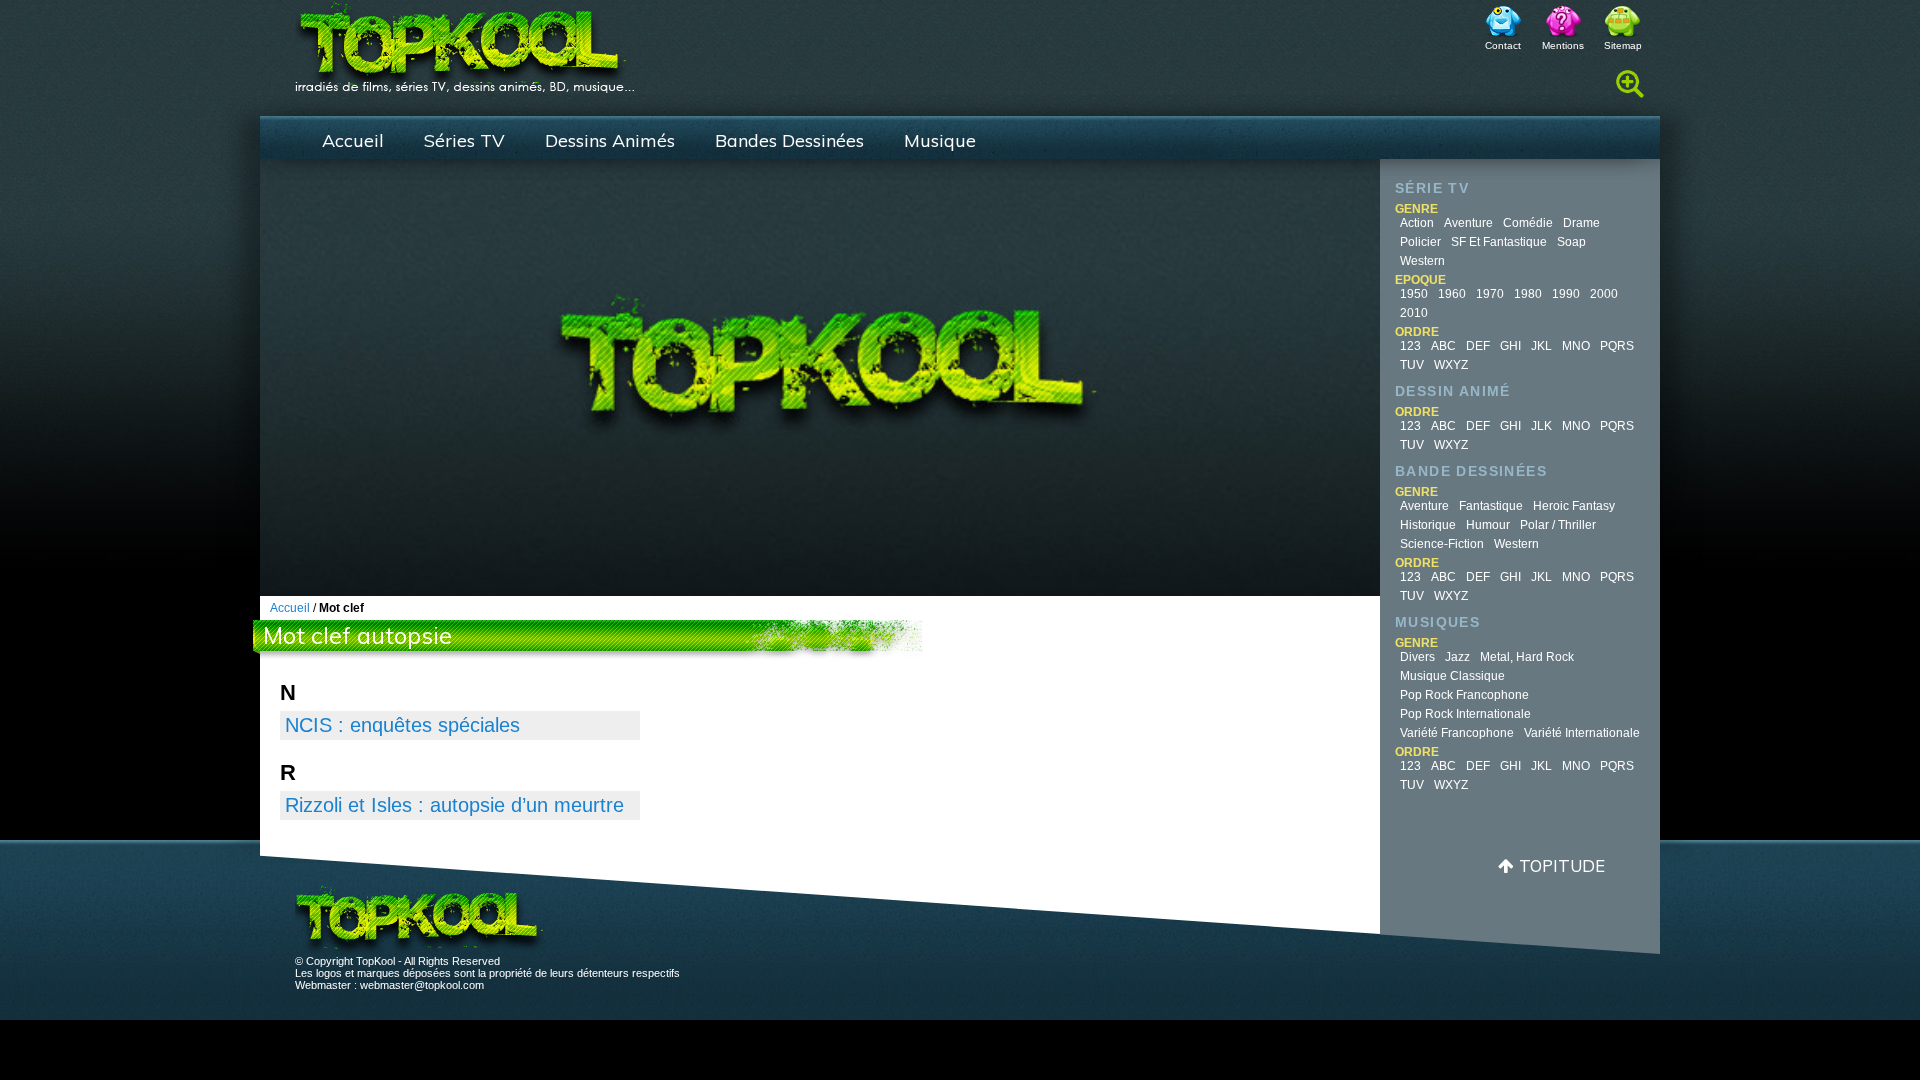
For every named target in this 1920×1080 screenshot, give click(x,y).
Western (1422, 261)
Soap (1571, 242)
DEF (1478, 346)
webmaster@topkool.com (422, 985)
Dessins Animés (610, 140)
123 (1410, 346)
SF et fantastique (1499, 242)
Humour (1488, 525)
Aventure (1468, 223)
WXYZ (1451, 365)
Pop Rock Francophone (1464, 695)
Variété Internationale (1582, 733)
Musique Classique (1452, 676)
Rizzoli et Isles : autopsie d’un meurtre (454, 805)
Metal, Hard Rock (1527, 657)
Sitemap (1623, 45)
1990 (1566, 294)
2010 (1414, 313)
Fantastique (1491, 506)
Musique (940, 140)
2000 (1604, 294)
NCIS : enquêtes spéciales (402, 725)
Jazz (1457, 657)
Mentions (1563, 45)
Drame (1581, 223)
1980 (1528, 294)
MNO (1576, 346)
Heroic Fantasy (1574, 506)
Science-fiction (1442, 544)
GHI (1510, 346)
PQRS (1617, 346)
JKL (1541, 346)
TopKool (465, 41)
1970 (1490, 294)
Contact (1503, 45)
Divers (1417, 657)
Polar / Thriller (1558, 525)
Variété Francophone (1457, 733)
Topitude (1562, 865)
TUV (1412, 365)
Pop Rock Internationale (1465, 714)
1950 (1414, 294)
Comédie (1528, 223)
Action (1417, 223)
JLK (1541, 426)
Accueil (353, 140)
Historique (1428, 525)
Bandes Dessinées (789, 140)
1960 (1452, 294)
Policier (1420, 242)
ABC (1443, 346)
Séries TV (464, 140)
